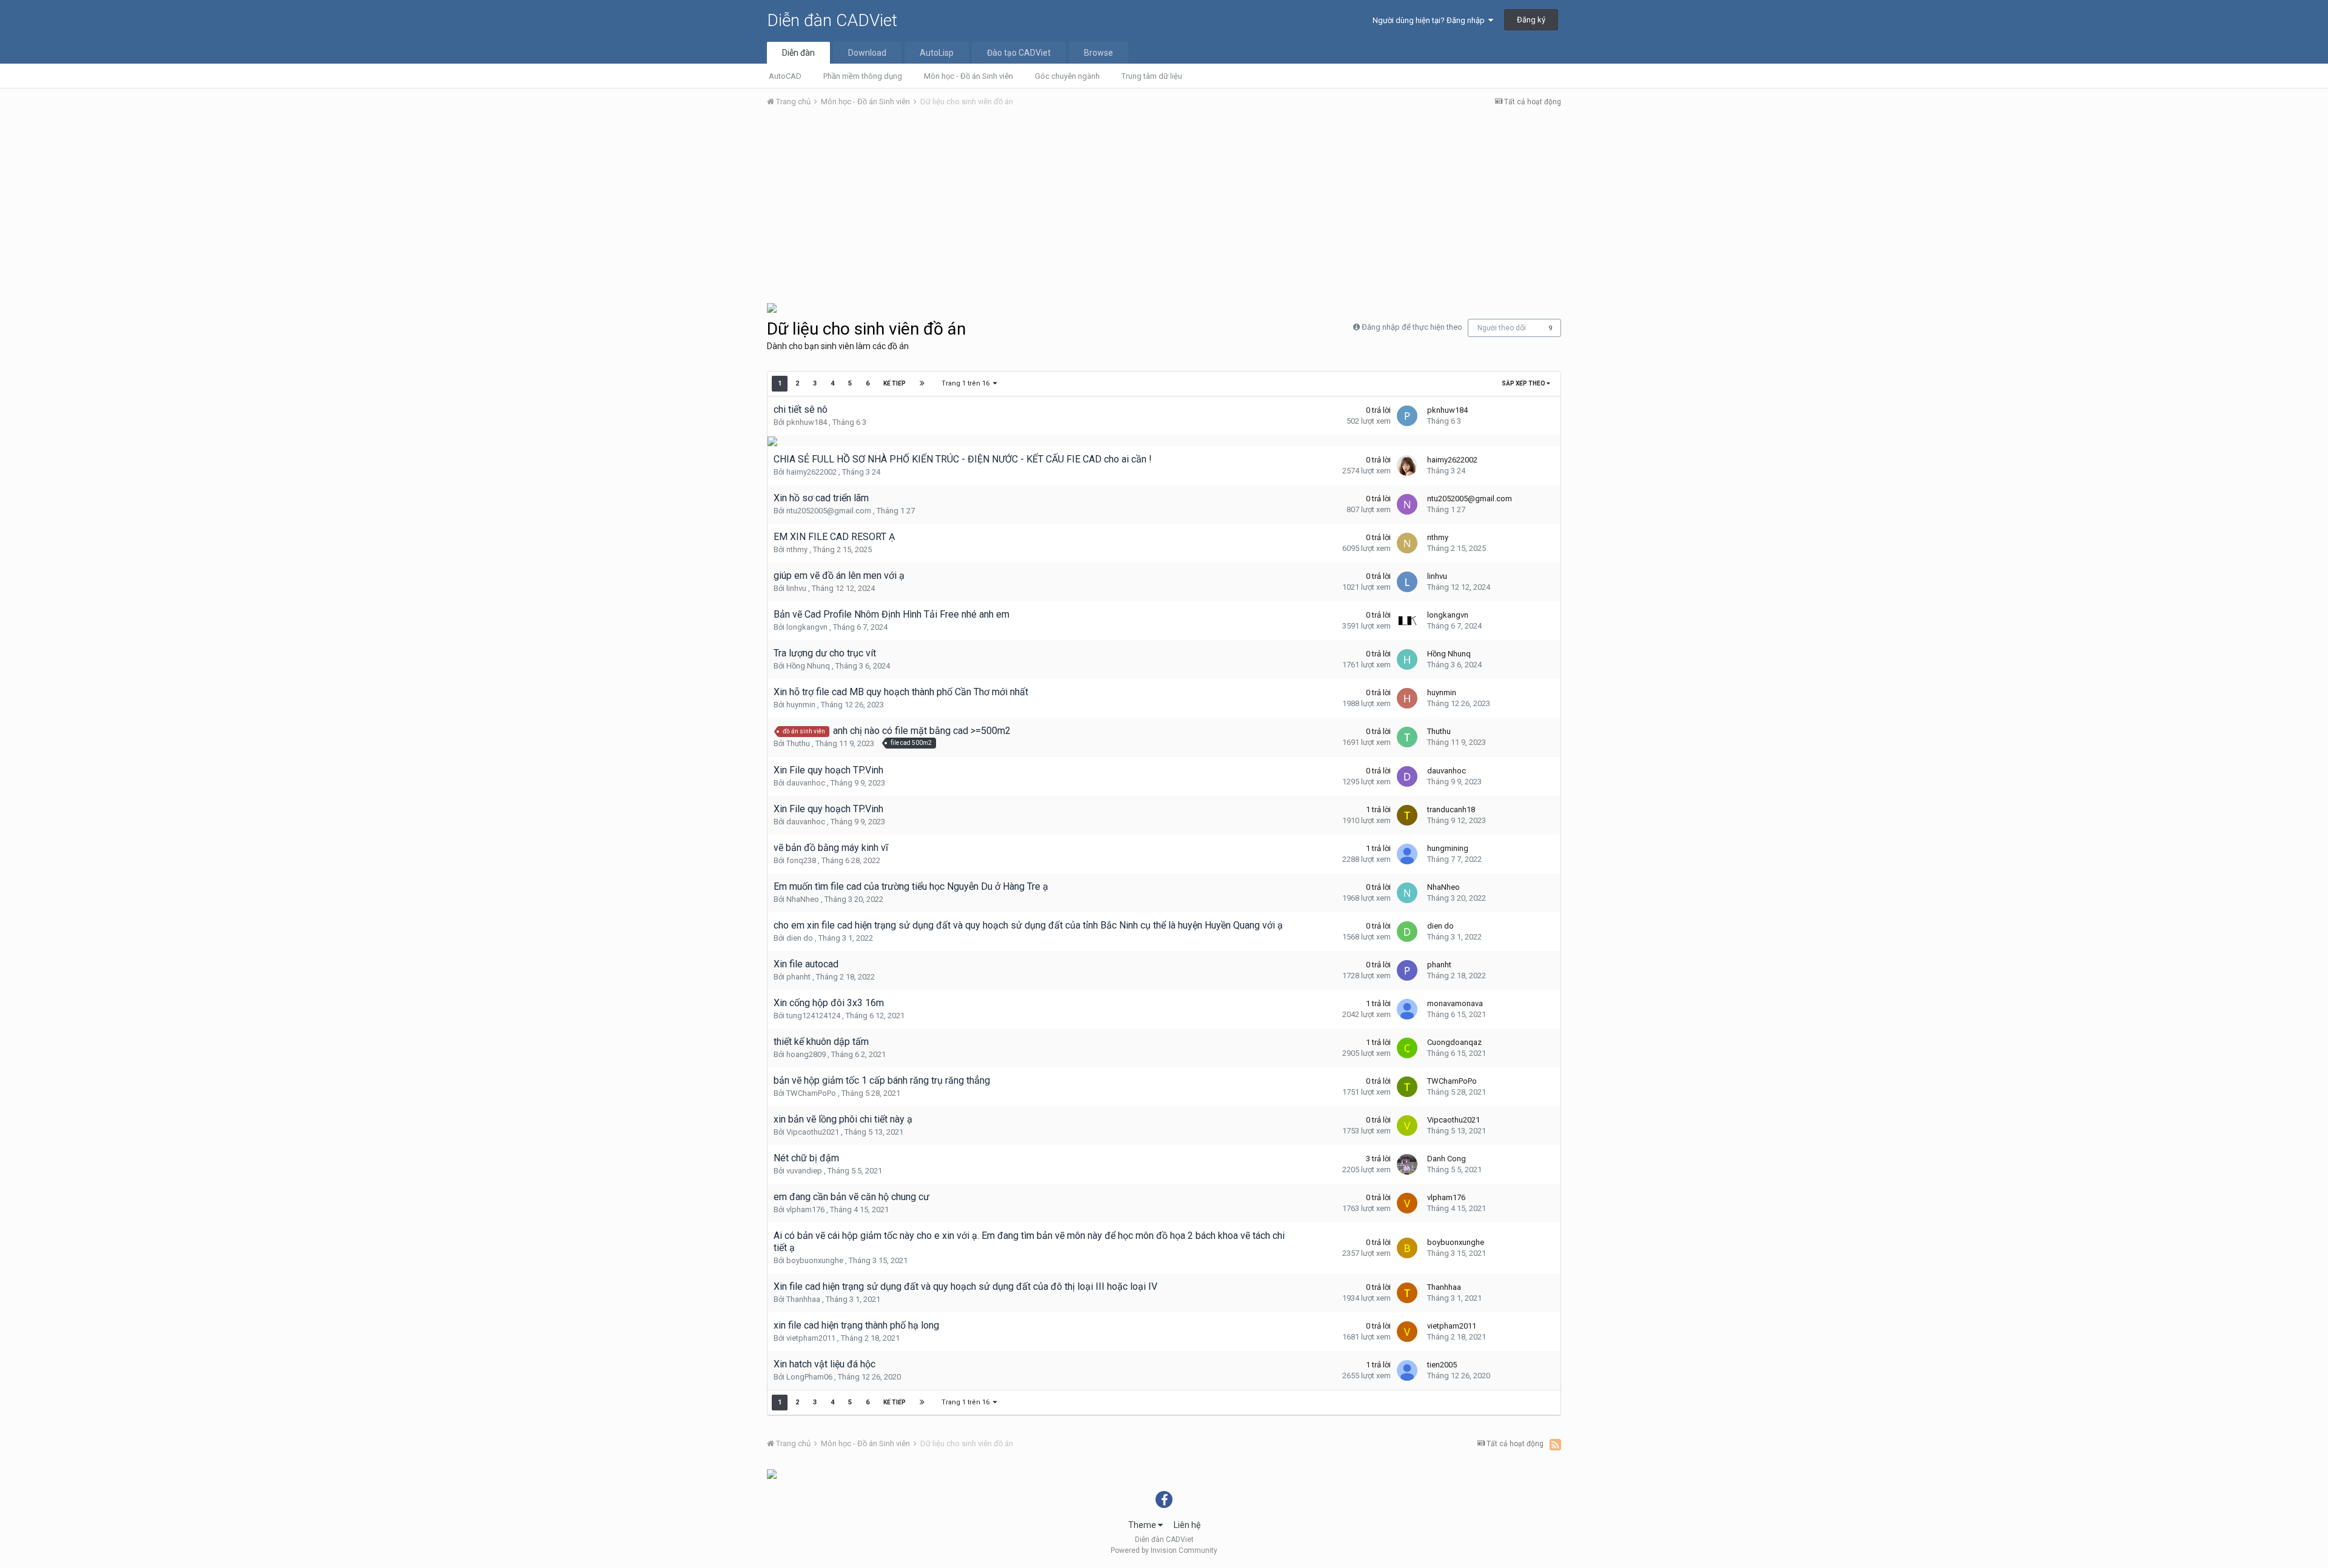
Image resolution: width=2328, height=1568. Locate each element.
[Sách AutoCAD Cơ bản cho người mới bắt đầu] (772, 307)
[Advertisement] (1164, 208)
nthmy (797, 549)
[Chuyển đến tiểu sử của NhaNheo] (1407, 893)
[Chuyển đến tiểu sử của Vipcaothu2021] (1407, 1126)
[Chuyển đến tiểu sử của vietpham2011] (1407, 1332)
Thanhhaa (803, 1299)
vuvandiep (804, 1171)
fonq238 (801, 860)
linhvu (796, 588)
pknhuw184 (807, 422)
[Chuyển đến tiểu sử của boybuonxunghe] (1407, 1248)
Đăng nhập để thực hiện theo (1412, 327)
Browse (1099, 53)
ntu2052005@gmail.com (829, 511)
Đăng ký (1531, 20)
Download (867, 53)
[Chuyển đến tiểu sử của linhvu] (1407, 582)
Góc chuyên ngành (1067, 76)
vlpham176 (805, 1209)
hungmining (1448, 848)
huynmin (801, 705)
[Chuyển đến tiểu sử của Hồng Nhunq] (1407, 659)
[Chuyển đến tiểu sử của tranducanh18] (1407, 815)
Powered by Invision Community (1164, 1550)
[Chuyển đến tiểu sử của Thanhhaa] (1407, 1293)
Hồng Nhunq (808, 666)
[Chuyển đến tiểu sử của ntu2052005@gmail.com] (1407, 504)
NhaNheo (803, 899)
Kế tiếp (895, 383)
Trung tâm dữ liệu (1152, 76)
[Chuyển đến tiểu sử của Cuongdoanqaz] (1407, 1048)
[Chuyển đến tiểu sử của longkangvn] (1407, 621)
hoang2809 (806, 1054)
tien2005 (1442, 1365)
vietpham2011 (811, 1338)
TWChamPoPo (811, 1093)
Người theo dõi (1502, 328)
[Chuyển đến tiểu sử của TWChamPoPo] (1407, 1087)
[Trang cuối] (922, 384)
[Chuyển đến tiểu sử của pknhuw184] (1407, 416)
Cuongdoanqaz (1454, 1042)
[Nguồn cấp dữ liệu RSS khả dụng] (1555, 1444)
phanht (798, 977)
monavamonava (1455, 1003)
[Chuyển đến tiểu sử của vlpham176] (1407, 1203)
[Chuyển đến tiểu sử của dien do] (1407, 932)
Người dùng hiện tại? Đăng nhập (1430, 20)
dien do (800, 938)
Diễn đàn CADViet (832, 20)
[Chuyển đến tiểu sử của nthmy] (1407, 543)
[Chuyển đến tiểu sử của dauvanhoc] (1407, 776)
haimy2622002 (811, 472)
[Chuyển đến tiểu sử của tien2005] (1407, 1370)
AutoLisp (937, 53)
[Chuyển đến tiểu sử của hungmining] (1407, 854)
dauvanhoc (806, 783)
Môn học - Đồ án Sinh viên (968, 76)
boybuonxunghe (815, 1260)
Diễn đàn (798, 53)
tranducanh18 (1451, 809)
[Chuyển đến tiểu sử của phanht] (1407, 970)
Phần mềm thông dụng (863, 76)
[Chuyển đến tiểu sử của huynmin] (1407, 698)
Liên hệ (1187, 1525)
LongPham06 (809, 1377)
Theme (1143, 1525)
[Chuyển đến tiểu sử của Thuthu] (1407, 737)
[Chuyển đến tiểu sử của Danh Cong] (1407, 1164)
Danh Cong (1447, 1159)
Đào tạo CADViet (1019, 53)
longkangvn (807, 627)
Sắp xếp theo (1524, 383)
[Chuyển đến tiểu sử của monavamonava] (1407, 1009)
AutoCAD (785, 76)
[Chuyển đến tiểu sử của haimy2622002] (1407, 465)
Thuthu (798, 743)
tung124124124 (813, 1016)
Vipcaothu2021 (813, 1132)
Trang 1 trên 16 (967, 383)
